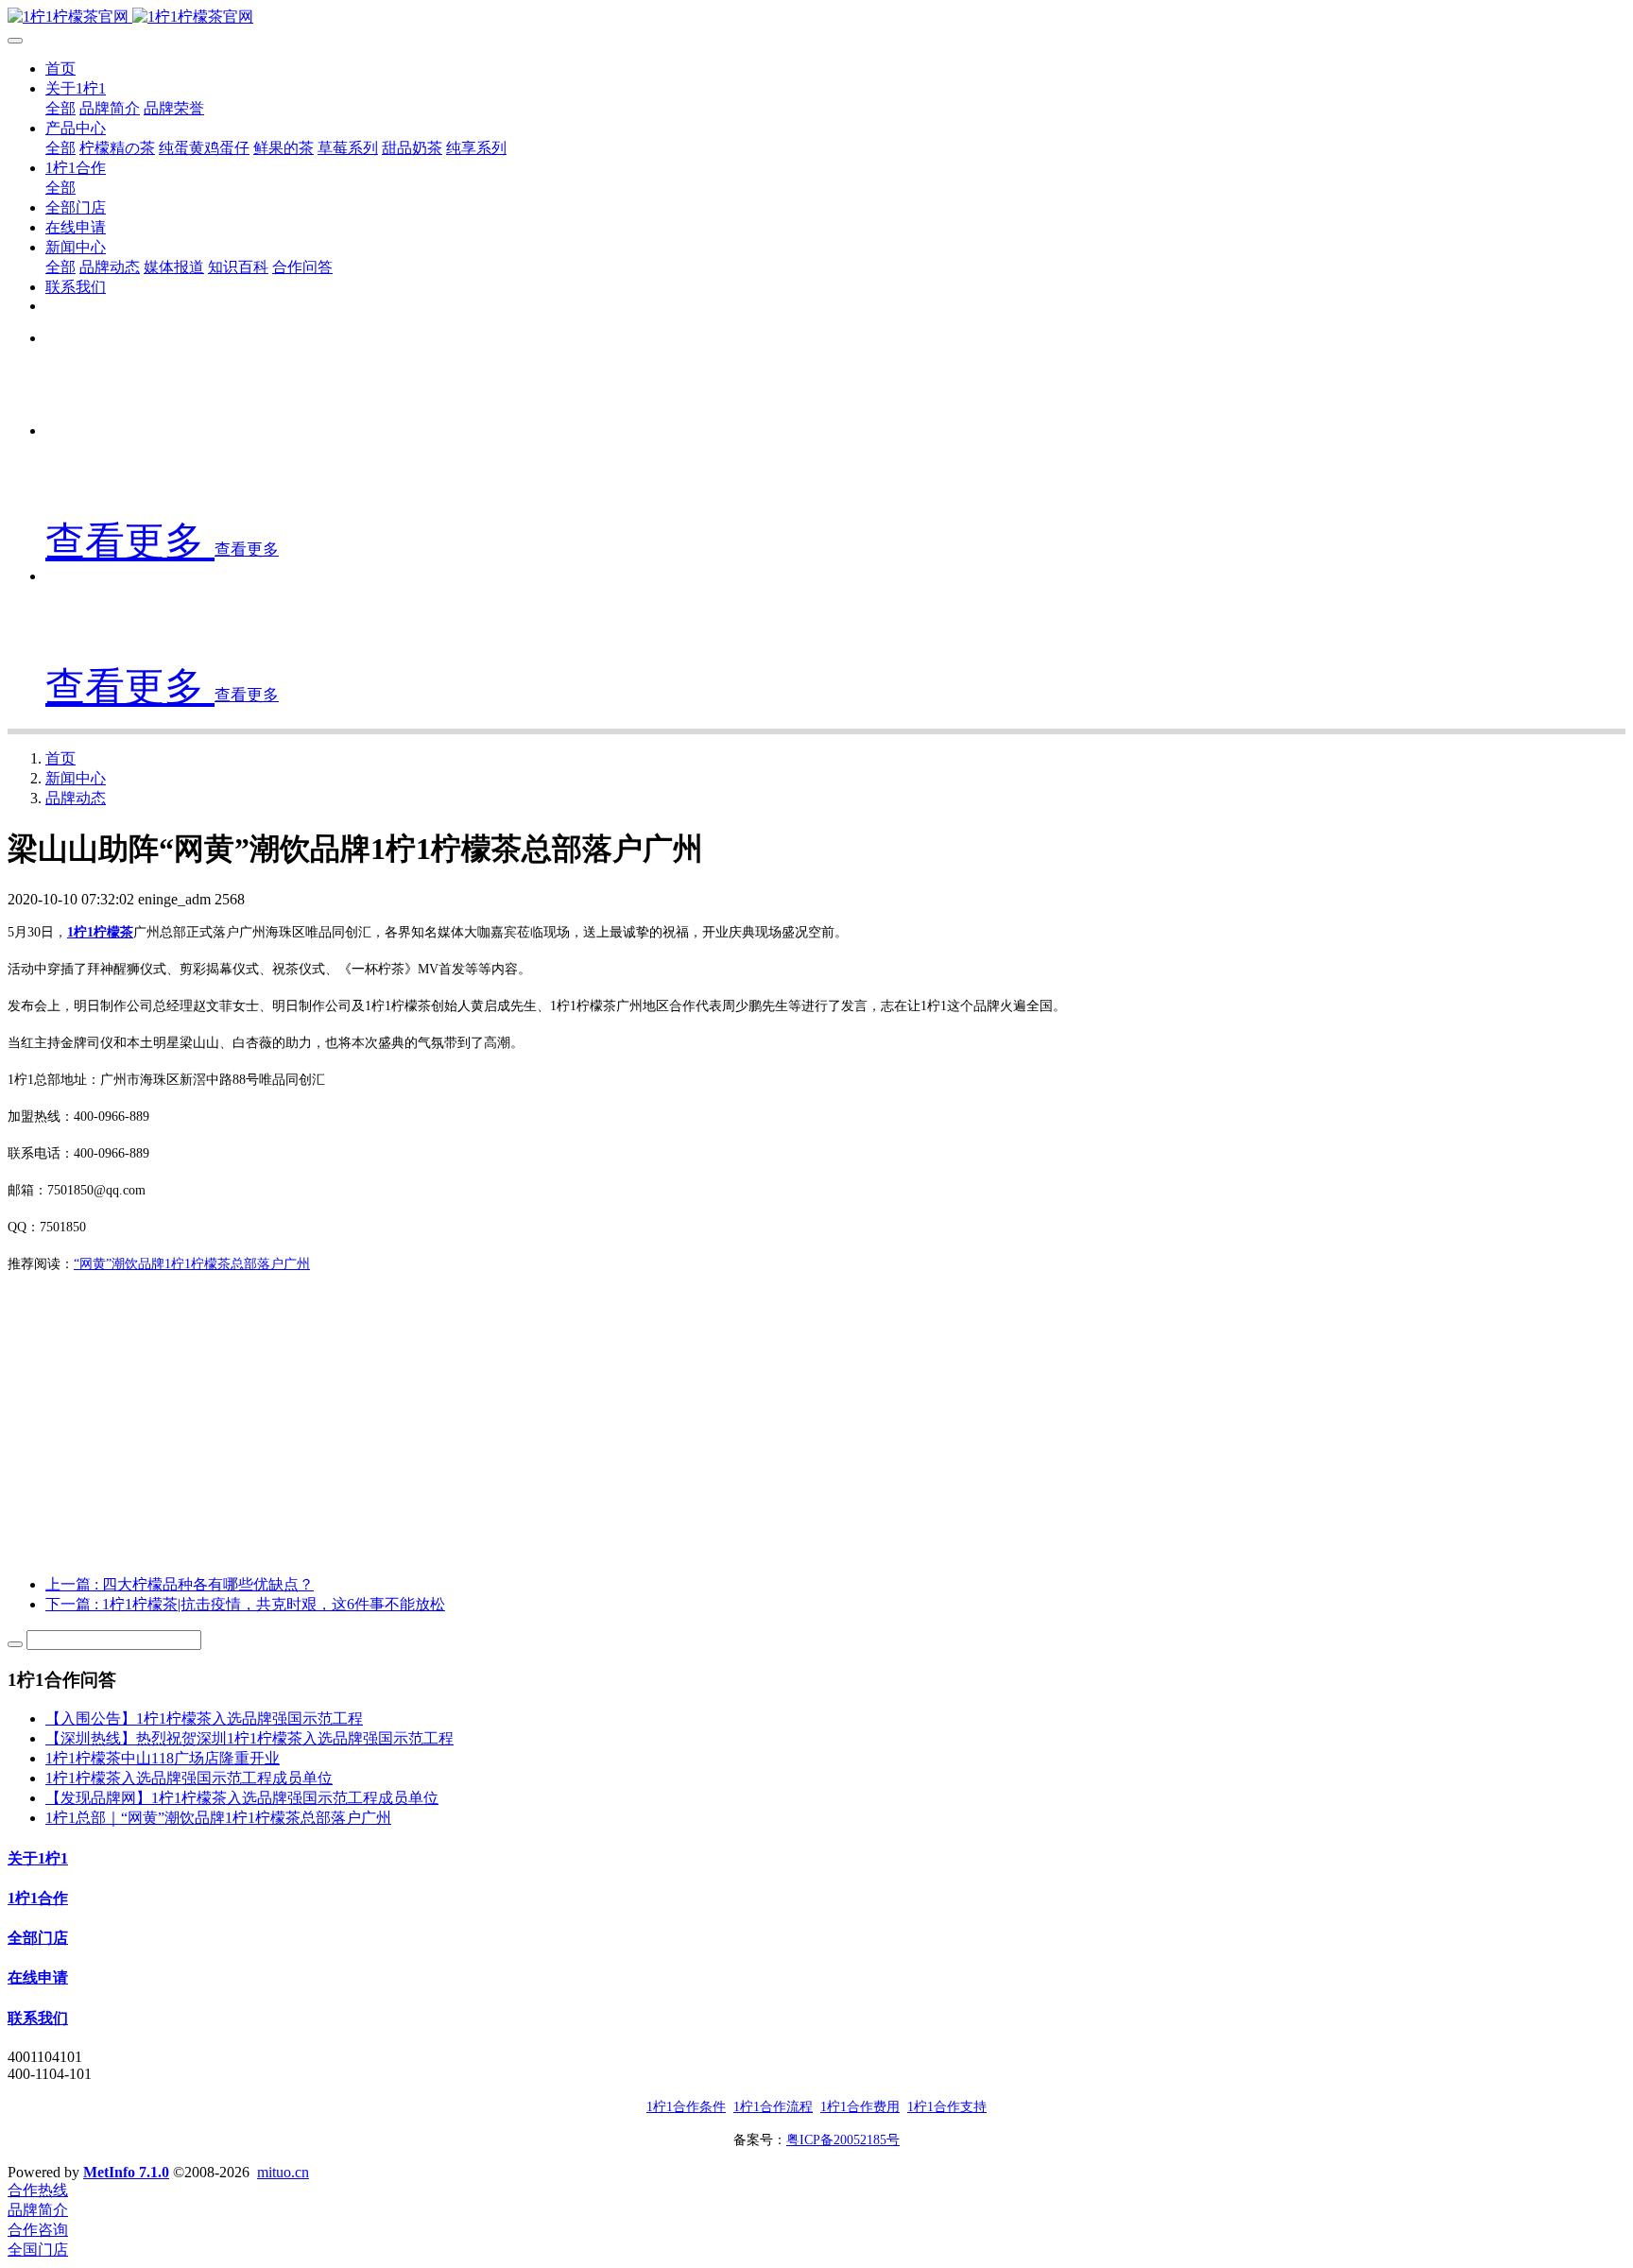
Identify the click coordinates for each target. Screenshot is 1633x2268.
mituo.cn (283, 2172)
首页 (60, 69)
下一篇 (245, 1604)
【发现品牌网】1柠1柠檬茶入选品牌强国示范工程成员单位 (242, 1798)
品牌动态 (76, 798)
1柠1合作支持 (947, 2107)
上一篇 (180, 1584)
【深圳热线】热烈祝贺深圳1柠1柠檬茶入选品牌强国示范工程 (249, 1738)
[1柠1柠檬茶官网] (816, 17)
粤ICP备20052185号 (843, 2140)
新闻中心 (76, 778)
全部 (60, 108)
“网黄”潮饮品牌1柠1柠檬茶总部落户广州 (192, 1264)
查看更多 (130, 541)
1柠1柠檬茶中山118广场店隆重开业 (163, 1758)
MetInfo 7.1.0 (126, 2172)
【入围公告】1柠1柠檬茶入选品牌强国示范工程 (204, 1718)
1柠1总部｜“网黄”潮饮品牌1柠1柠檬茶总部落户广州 (218, 1818)
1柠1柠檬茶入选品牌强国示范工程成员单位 (189, 1778)
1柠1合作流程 (773, 2107)
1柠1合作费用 (860, 2107)
